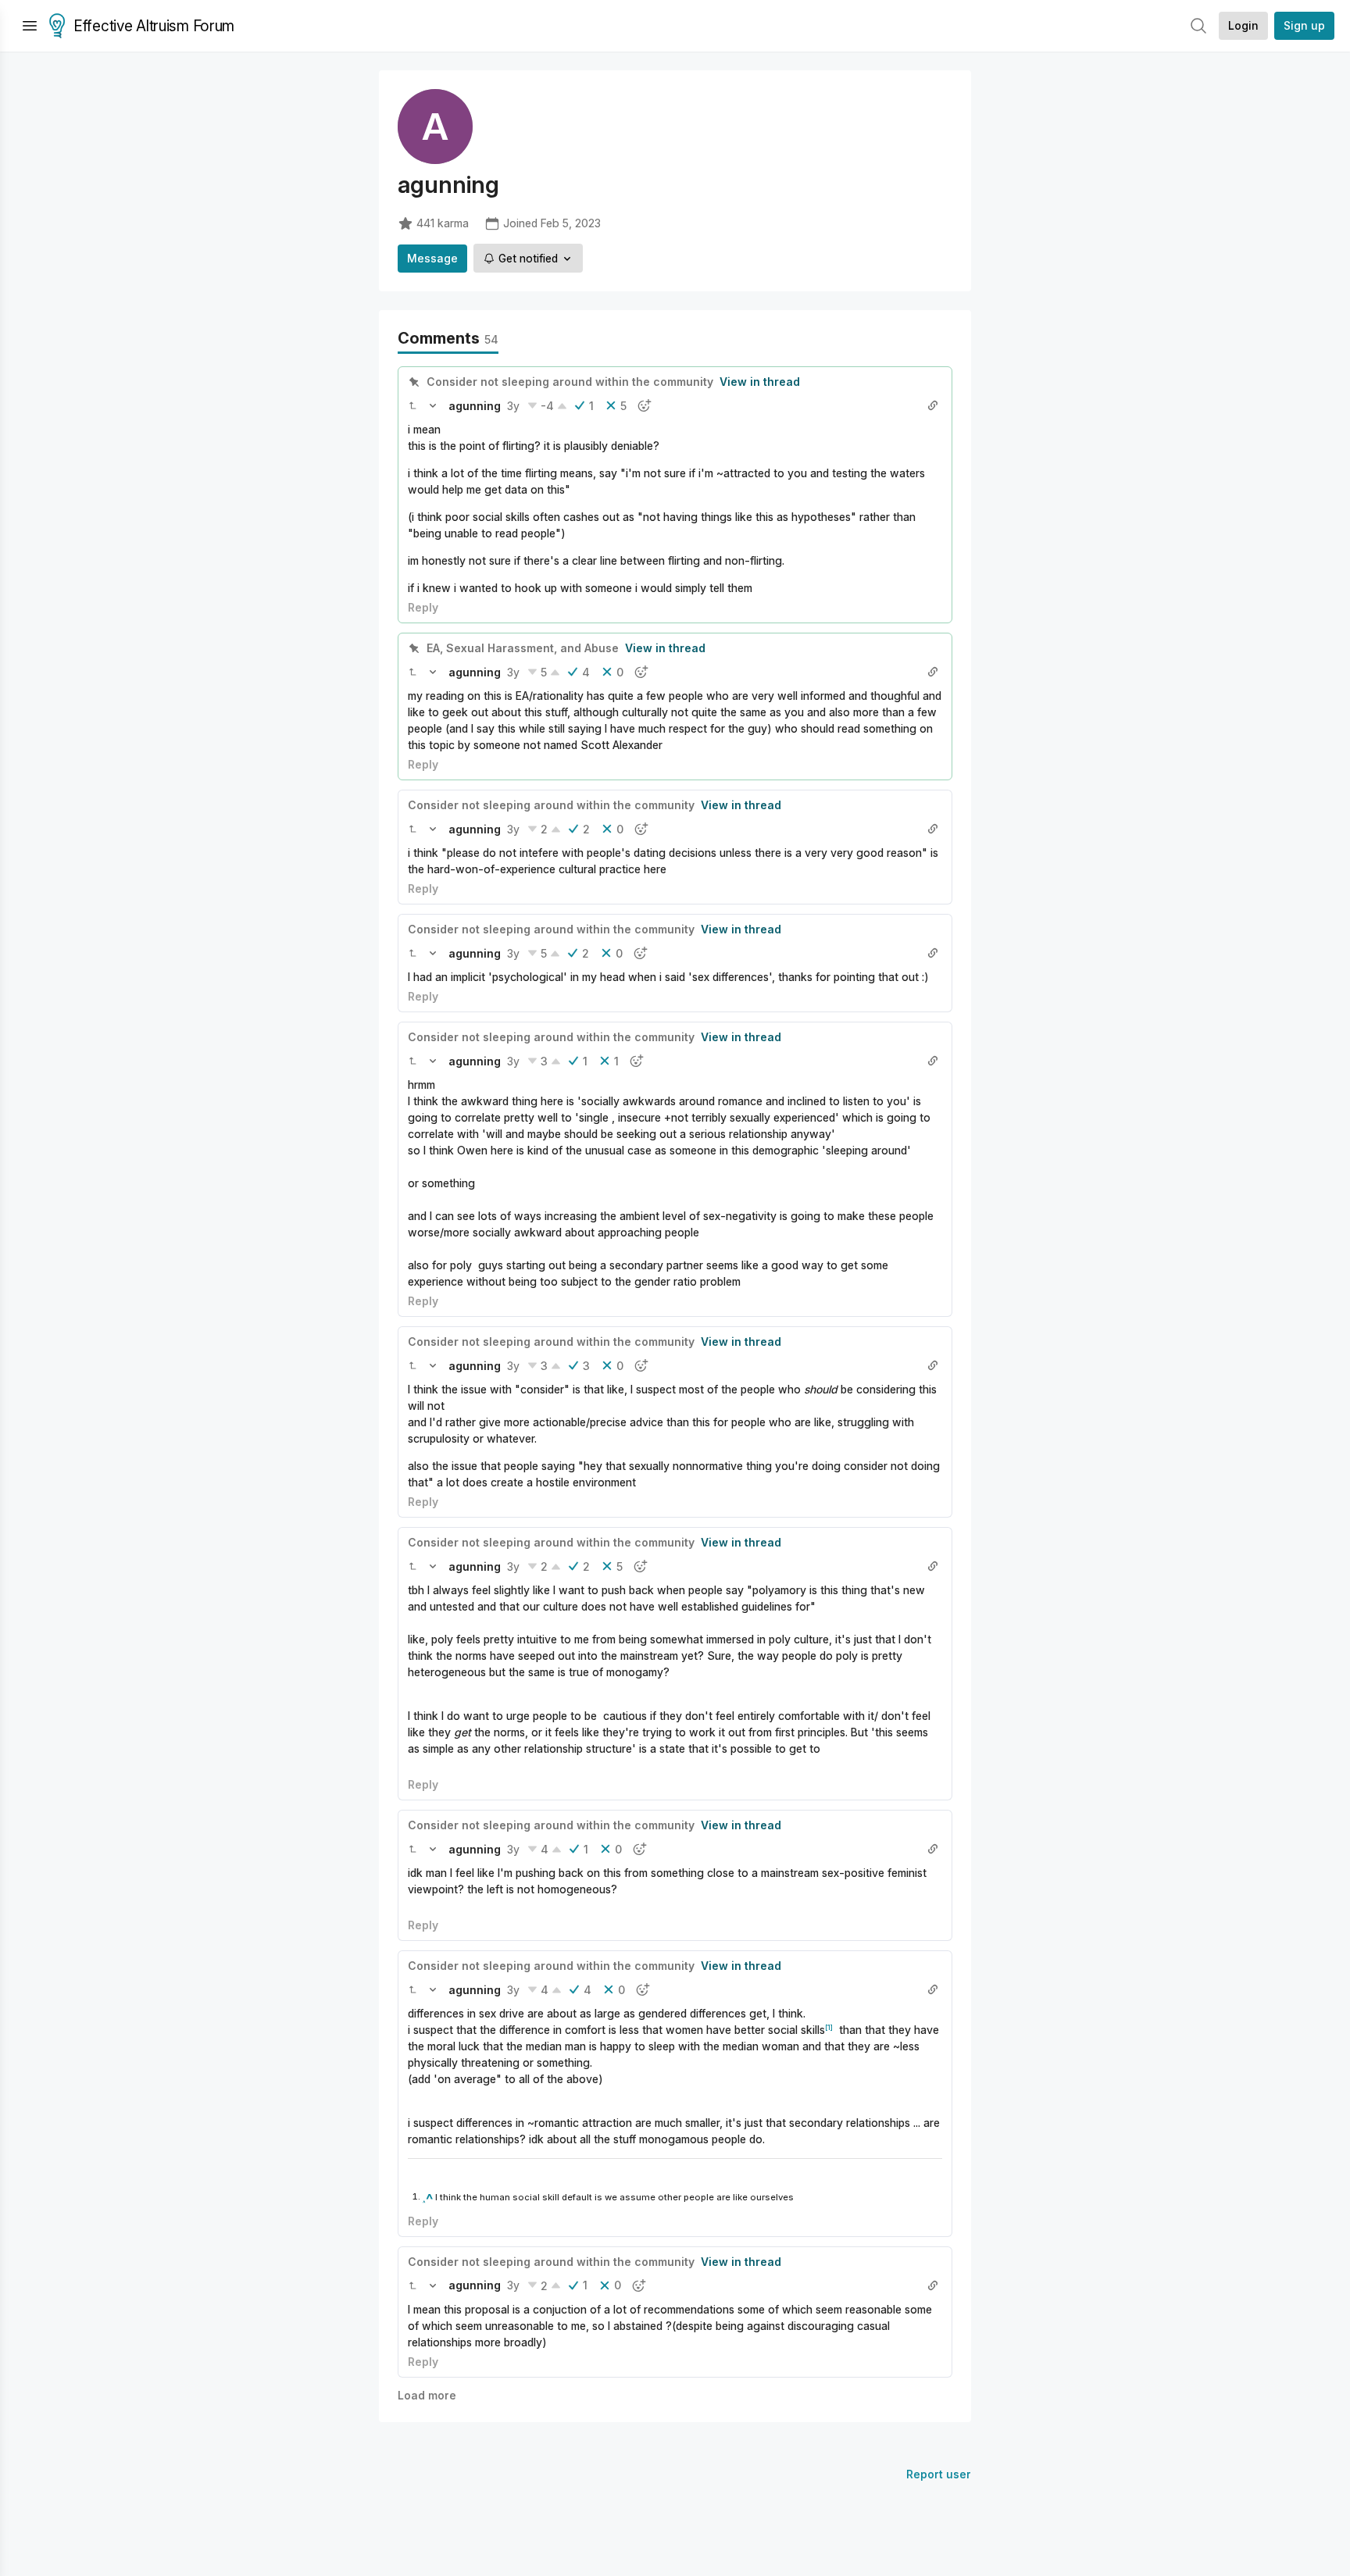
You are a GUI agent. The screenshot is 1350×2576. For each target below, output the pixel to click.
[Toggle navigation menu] (30, 26)
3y (513, 406)
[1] (829, 2027)
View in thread (760, 382)
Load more (427, 2395)
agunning (475, 406)
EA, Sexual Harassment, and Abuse (523, 648)
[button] (412, 405)
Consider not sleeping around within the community (570, 382)
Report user (939, 2474)
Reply (423, 607)
